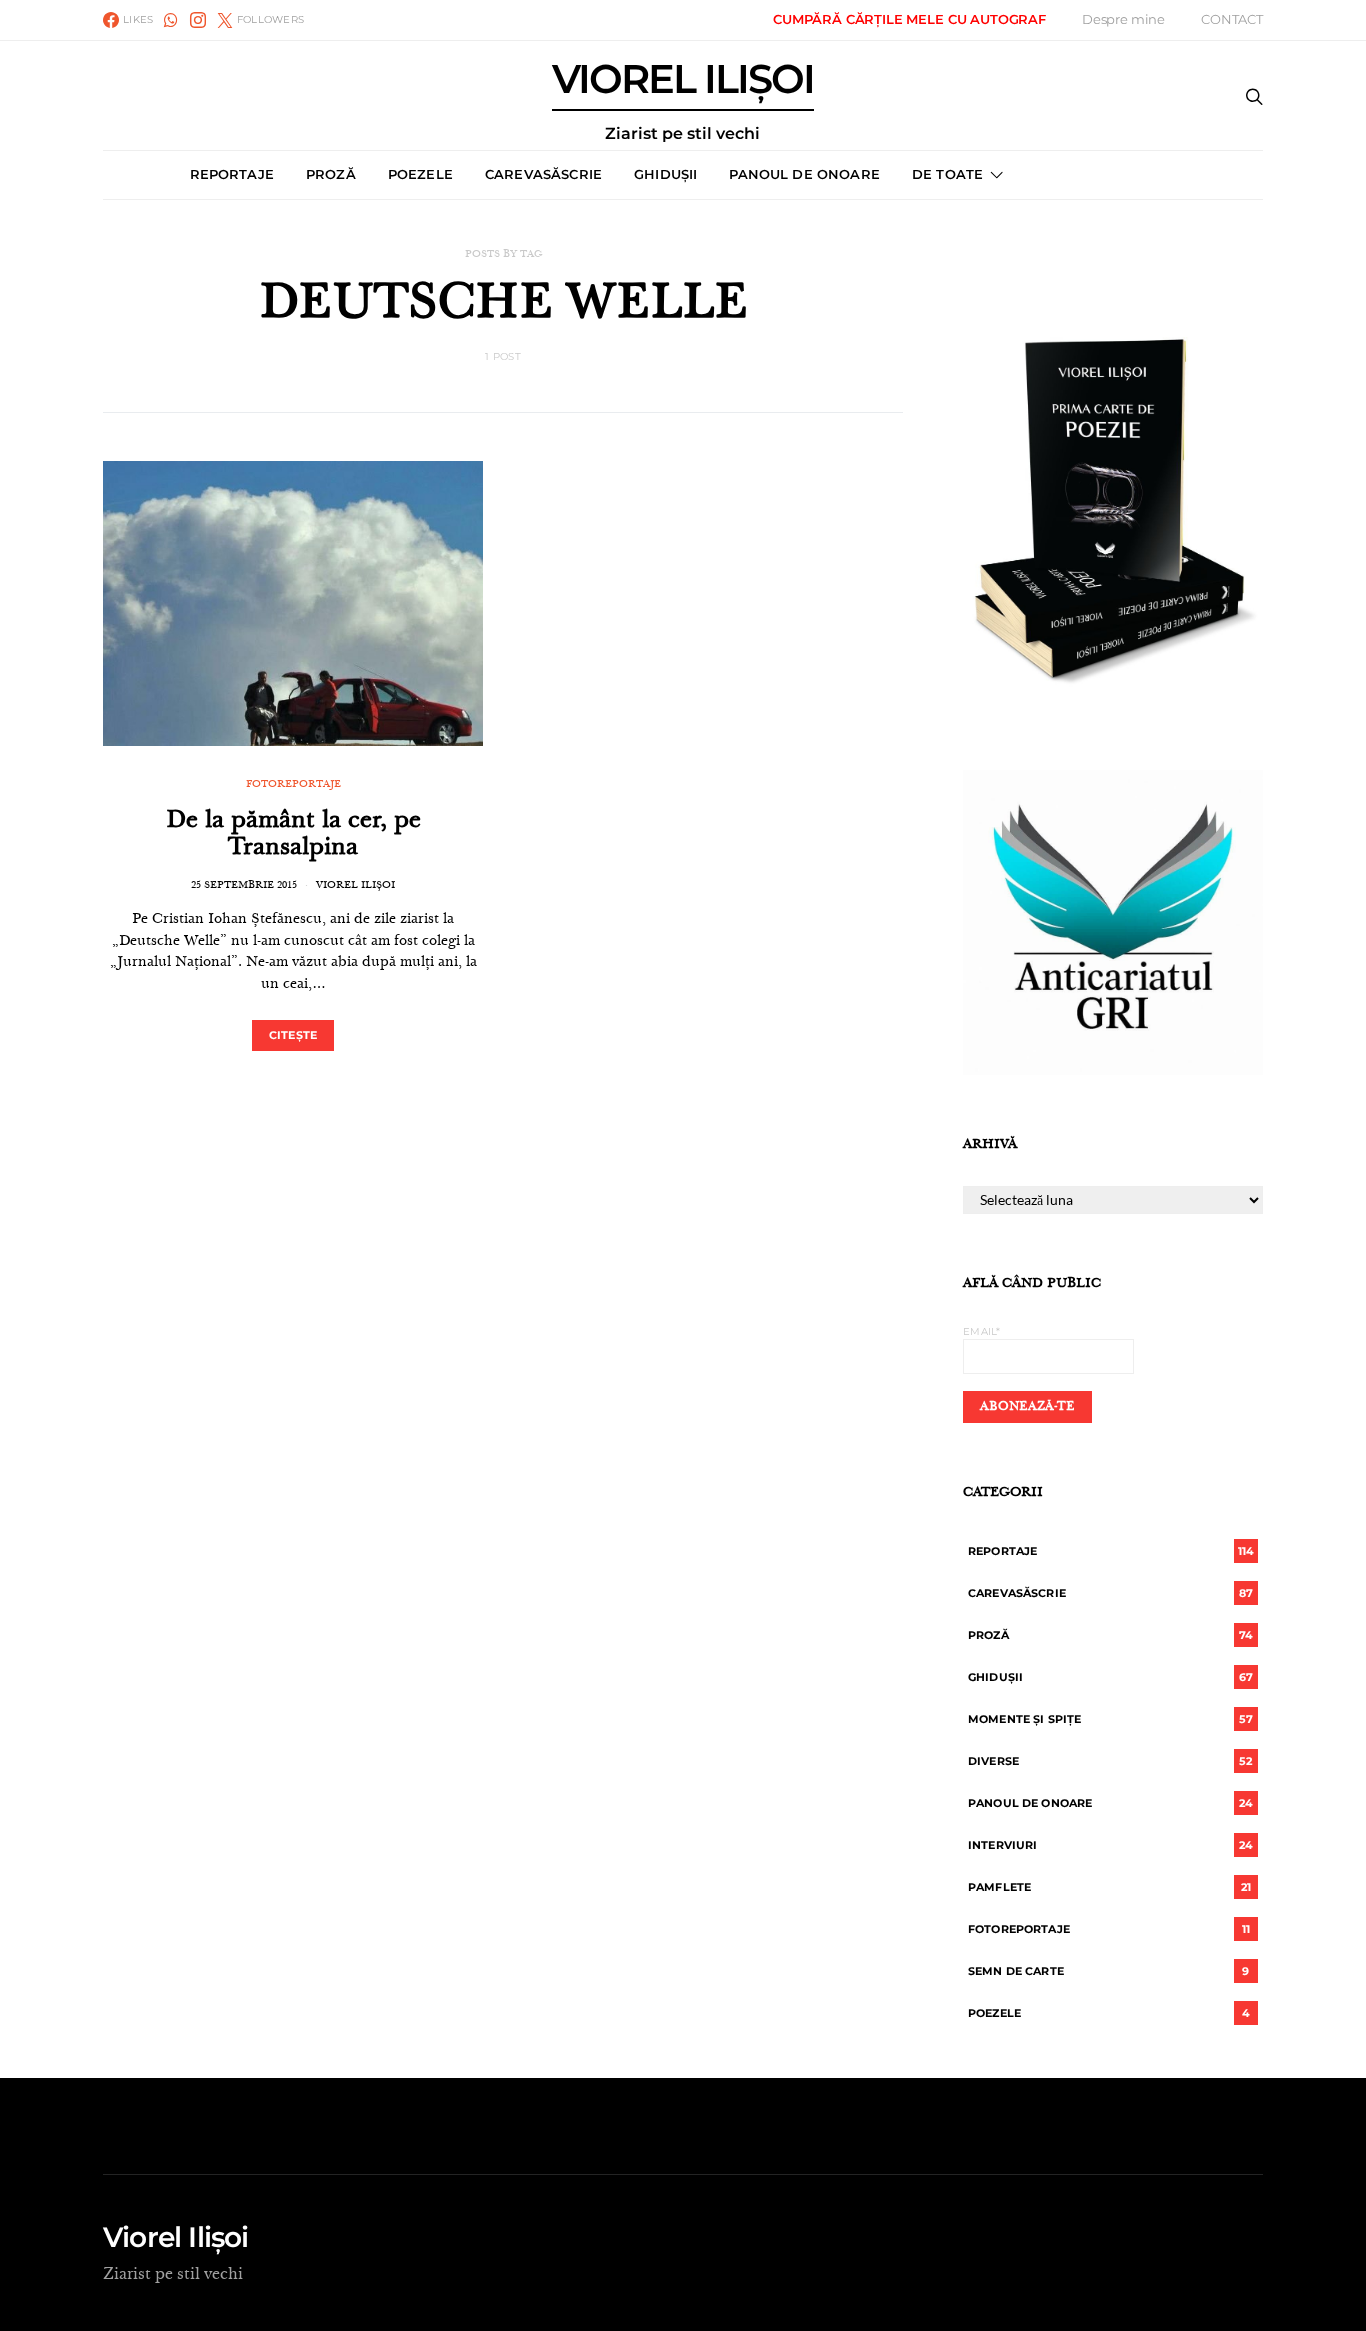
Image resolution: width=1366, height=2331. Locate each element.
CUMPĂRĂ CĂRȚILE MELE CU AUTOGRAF (909, 19)
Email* (982, 1331)
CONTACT (1232, 19)
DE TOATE (947, 174)
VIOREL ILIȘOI (683, 100)
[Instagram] (198, 20)
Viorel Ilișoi (355, 886)
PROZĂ (331, 174)
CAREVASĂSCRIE (543, 174)
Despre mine (1123, 19)
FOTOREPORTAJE (293, 785)
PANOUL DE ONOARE (804, 174)
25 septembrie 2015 (244, 886)
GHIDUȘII (665, 174)
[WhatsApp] (171, 20)
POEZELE (420, 174)
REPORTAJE (232, 174)
